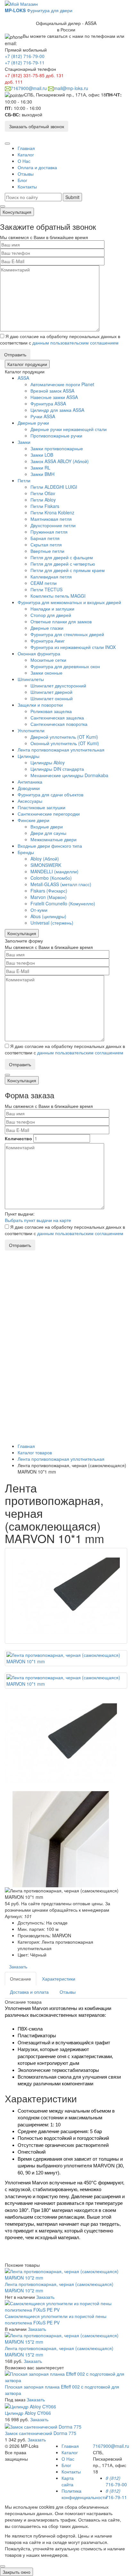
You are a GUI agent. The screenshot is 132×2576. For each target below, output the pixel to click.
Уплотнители (31, 730)
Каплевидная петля (51, 577)
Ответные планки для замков (61, 621)
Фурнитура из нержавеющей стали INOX (73, 647)
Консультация (17, 212)
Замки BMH (42, 474)
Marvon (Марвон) (49, 897)
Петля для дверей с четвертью (63, 564)
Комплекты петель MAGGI (58, 596)
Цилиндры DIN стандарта (57, 769)
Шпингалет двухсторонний (58, 686)
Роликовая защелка (51, 711)
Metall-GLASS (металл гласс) (61, 884)
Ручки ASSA (43, 416)
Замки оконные (46, 673)
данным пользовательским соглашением (75, 343)
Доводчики (29, 788)
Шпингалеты (31, 679)
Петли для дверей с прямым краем (68, 570)
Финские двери (33, 820)
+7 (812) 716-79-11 (25, 62)
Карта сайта (68, 2481)
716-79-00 (116, 2481)
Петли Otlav (43, 493)
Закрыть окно (16, 2572)
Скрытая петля (46, 544)
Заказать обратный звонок (37, 126)
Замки (24, 442)
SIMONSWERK (46, 865)
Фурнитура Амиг (48, 641)
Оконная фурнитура (39, 653)
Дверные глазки (47, 628)
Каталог (26, 154)
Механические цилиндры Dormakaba (69, 775)
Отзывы (26, 174)
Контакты (27, 187)
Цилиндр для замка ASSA (57, 410)
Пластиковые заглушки (41, 807)
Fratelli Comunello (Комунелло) (63, 903)
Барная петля (45, 538)
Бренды (26, 852)
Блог (22, 180)
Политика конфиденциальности (84, 2494)
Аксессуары (30, 801)
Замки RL (40, 468)
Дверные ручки (33, 423)
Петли (24, 480)
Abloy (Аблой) (45, 859)
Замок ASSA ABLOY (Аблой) (60, 461)
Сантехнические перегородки (49, 814)
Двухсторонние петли (53, 525)
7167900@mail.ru (29, 88)
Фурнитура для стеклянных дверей (67, 634)
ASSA (23, 378)
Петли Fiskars (45, 506)
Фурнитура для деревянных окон (65, 666)
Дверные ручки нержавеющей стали (69, 429)
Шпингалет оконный (52, 698)
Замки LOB (42, 455)
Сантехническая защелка (57, 718)
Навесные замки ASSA (54, 397)
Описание (21, 1979)
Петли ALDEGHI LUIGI (54, 487)
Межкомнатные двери (54, 839)
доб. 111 (14, 82)
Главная (26, 148)
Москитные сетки (48, 660)
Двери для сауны (48, 833)
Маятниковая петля (51, 519)
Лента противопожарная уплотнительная (61, 750)
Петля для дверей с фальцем (62, 557)
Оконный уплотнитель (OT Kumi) (65, 743)
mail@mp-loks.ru (71, 88)
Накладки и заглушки (52, 609)
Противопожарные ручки (56, 436)
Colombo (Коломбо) (51, 878)
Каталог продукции (27, 364)
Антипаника (30, 782)
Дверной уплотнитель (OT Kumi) (64, 737)
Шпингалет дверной (51, 692)
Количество (18, 1138)
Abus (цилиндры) (48, 916)
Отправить (15, 354)
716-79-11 (116, 2494)
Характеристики (59, 1979)
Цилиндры (29, 756)
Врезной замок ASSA (52, 391)
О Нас (24, 161)
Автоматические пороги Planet (62, 384)
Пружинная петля (49, 532)
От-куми (39, 910)
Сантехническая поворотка (59, 724)
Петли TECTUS (46, 589)
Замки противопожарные (57, 448)
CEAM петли (44, 583)
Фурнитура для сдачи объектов (50, 794)
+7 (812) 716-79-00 (25, 56)
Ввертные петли (47, 551)
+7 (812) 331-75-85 (25, 75)
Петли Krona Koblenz (52, 512)
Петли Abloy (43, 500)
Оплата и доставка (37, 167)
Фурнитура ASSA (48, 403)
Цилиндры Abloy (48, 762)
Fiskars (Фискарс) (49, 891)
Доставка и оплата (29, 1992)
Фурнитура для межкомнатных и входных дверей (69, 602)
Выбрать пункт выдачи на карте (38, 1220)
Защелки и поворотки (40, 705)
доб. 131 (55, 75)
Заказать (18, 1966)
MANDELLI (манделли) (54, 871)
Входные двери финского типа (50, 846)
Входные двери (47, 827)
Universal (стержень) (52, 923)
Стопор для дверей (51, 615)
